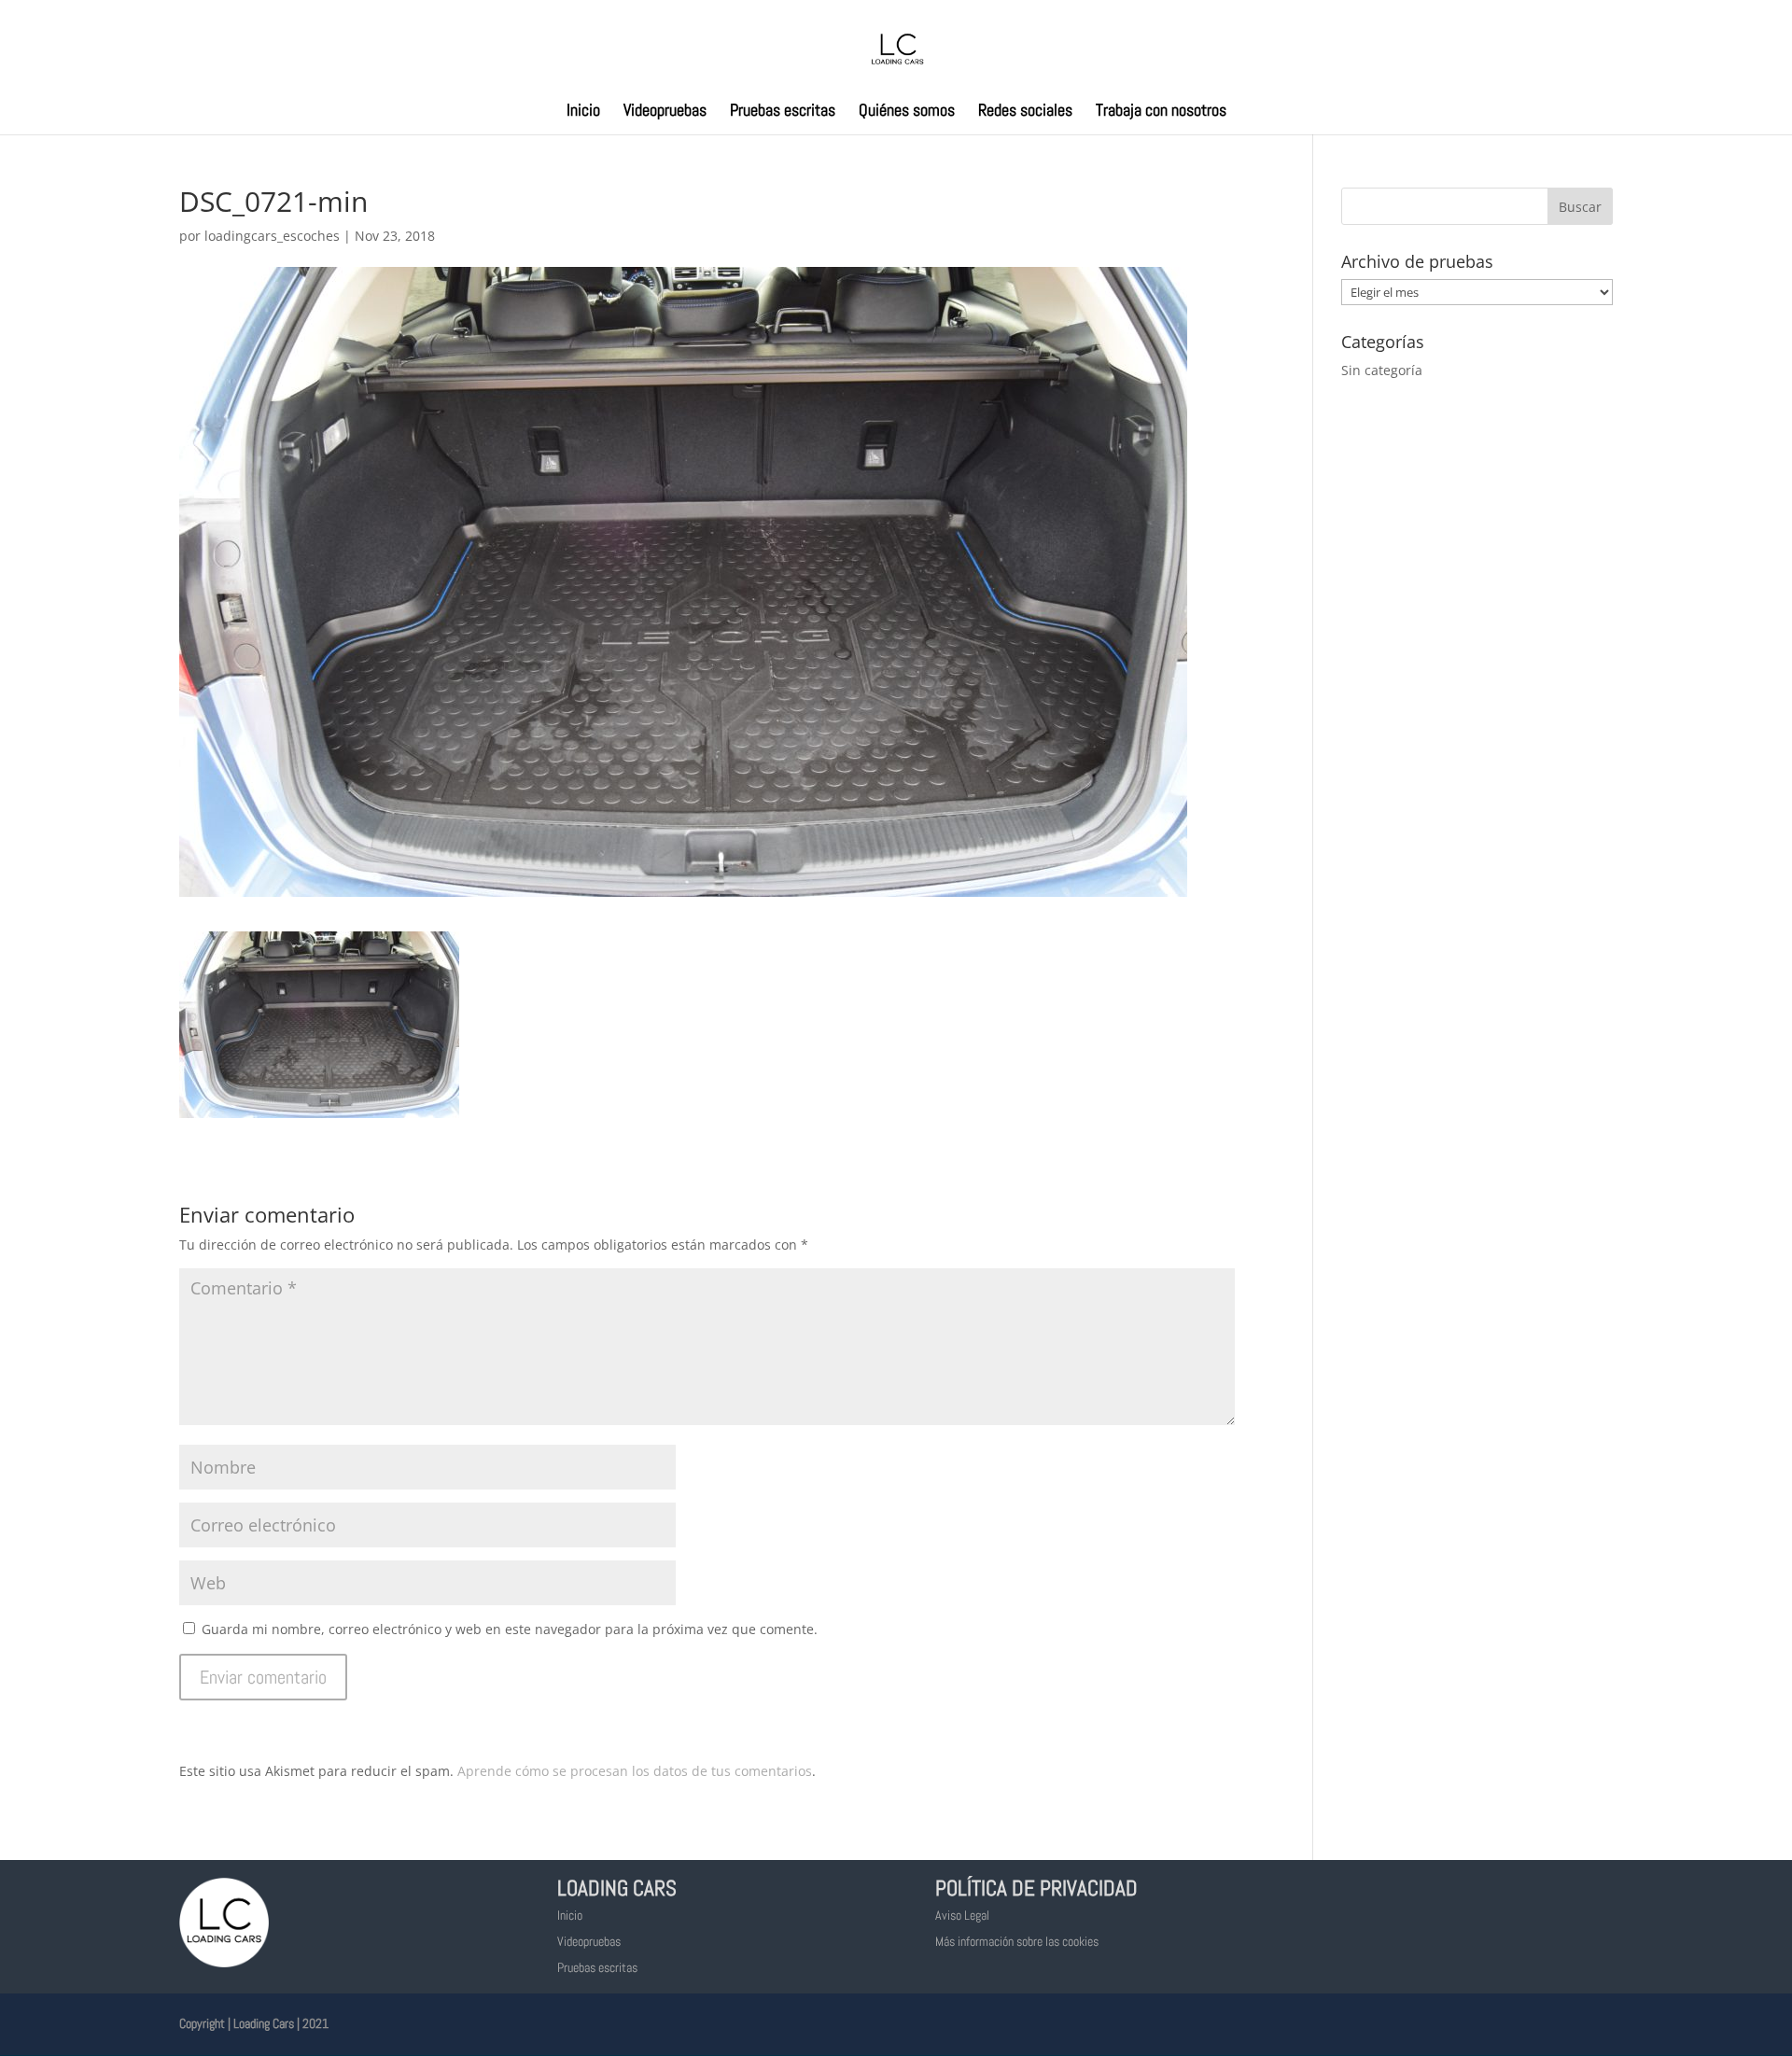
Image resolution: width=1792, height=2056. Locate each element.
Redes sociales (1025, 112)
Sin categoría (1382, 370)
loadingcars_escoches (272, 236)
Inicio (583, 112)
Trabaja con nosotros (1161, 112)
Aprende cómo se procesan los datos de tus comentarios (635, 1771)
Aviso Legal (962, 1915)
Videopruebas (665, 112)
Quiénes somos (907, 112)
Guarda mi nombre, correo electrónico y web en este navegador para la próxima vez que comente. (510, 1629)
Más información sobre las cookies (1017, 1941)
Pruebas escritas (783, 112)
